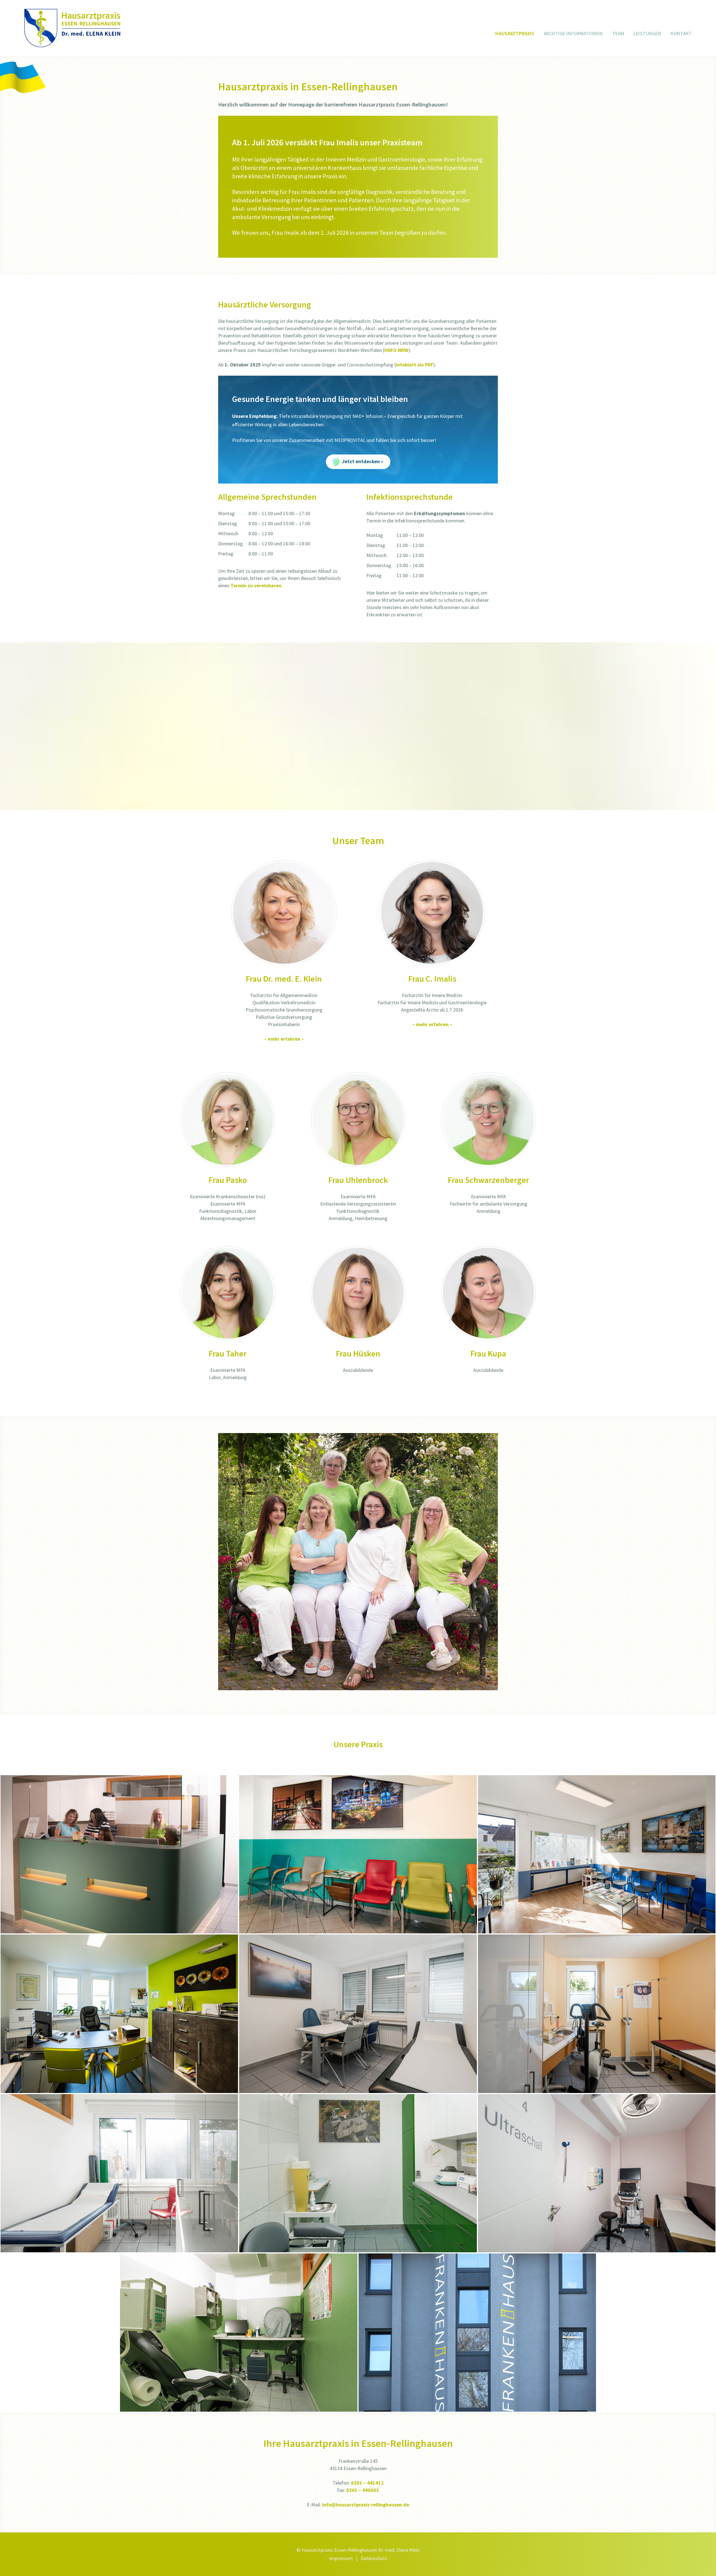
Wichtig (573, 33)
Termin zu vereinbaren (256, 585)
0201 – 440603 (363, 2490)
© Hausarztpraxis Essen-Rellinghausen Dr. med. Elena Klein (358, 2550)
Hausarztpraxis (515, 33)
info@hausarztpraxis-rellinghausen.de (366, 2505)
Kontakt (681, 33)
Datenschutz (374, 2558)
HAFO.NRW (396, 350)
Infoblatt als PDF (414, 365)
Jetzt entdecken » (363, 461)
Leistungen (647, 33)
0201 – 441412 (367, 2483)
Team (618, 33)
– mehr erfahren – (284, 1039)
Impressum (341, 2558)
